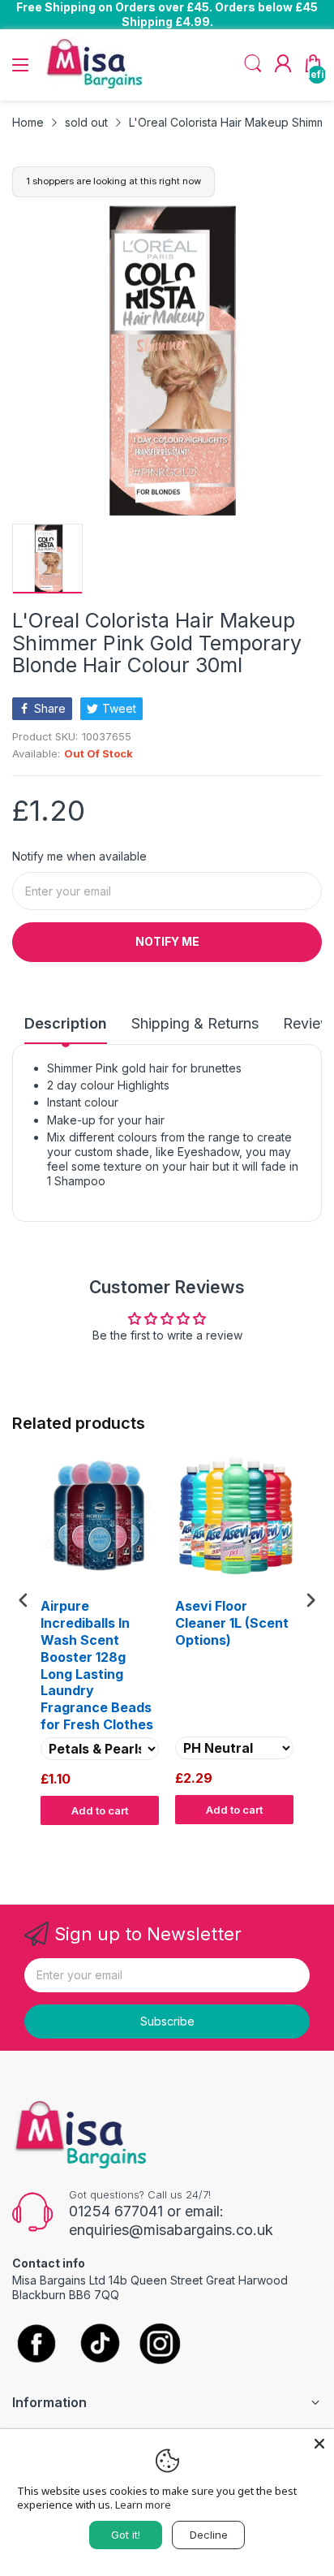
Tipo (269, 1840)
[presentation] (24, 1601)
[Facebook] (36, 2345)
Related (303, 1840)
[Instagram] (160, 2345)
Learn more (143, 2505)
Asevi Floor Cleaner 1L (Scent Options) (232, 1623)
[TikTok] (99, 2345)
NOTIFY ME (167, 941)
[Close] (319, 2444)
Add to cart (100, 1810)
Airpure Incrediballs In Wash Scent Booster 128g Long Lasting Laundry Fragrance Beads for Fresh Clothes (97, 1665)
